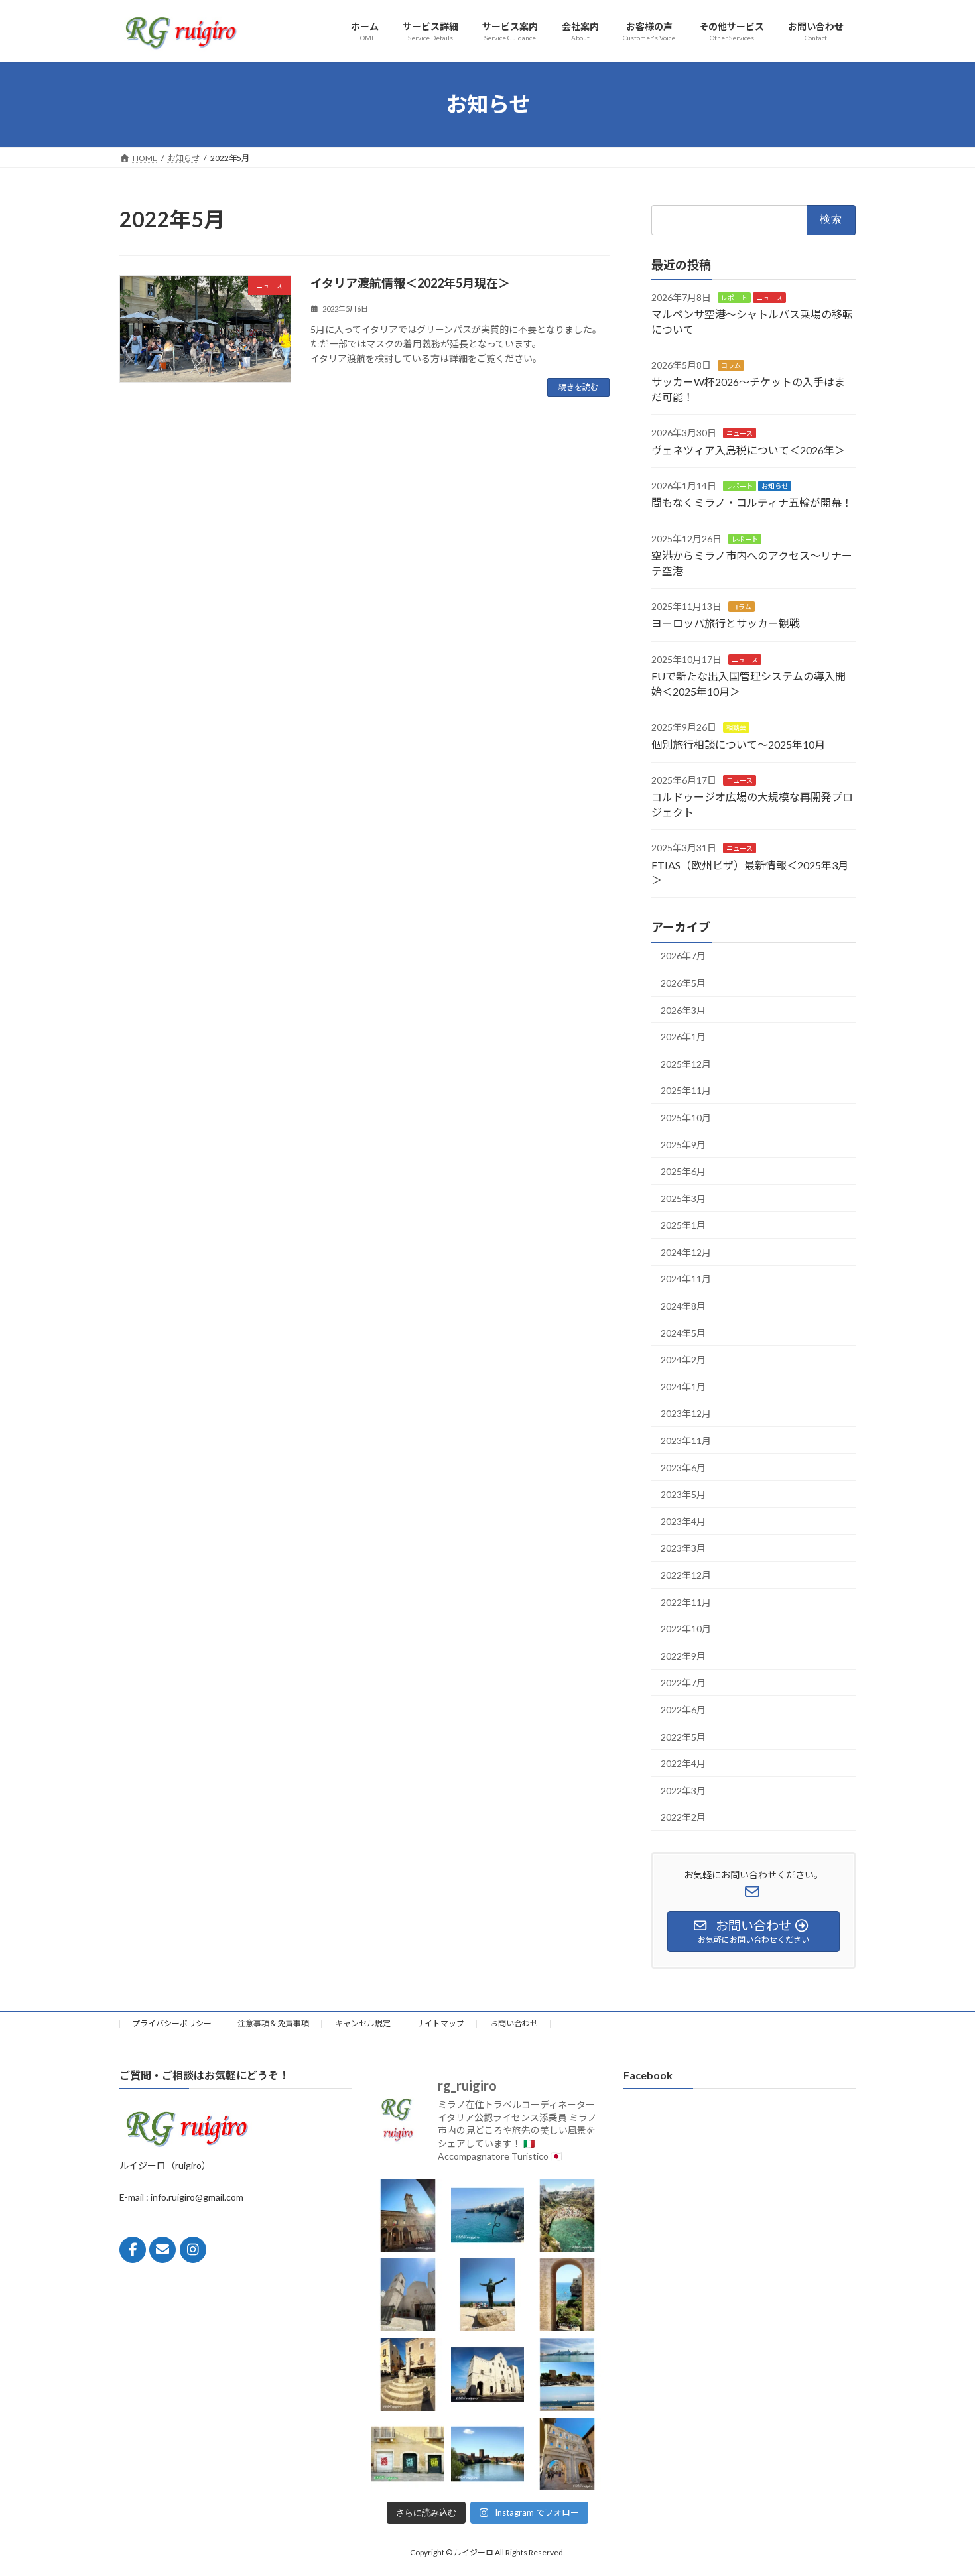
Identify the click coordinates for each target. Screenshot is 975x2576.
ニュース (769, 297)
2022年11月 (686, 1602)
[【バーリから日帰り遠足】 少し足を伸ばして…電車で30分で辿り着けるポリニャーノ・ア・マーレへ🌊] (567, 2295)
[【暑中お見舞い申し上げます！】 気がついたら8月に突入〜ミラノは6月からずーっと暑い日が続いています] (408, 2215)
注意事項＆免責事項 (273, 2023)
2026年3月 (683, 1010)
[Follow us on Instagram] (193, 2250)
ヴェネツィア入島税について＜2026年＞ (748, 449)
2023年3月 (683, 1548)
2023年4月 (683, 1521)
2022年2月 (683, 1817)
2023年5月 (683, 1494)
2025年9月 (683, 1144)
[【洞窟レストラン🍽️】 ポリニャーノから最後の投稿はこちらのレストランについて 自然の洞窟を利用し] (487, 2215)
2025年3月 (683, 1198)
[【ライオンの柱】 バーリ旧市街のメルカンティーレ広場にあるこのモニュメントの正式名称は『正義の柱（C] (408, 2374)
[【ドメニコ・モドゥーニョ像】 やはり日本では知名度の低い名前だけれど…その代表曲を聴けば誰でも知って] (487, 2295)
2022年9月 (683, 1655)
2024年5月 (683, 1332)
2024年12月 (686, 1252)
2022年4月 (683, 1763)
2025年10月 (686, 1118)
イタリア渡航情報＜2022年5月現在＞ (410, 283)
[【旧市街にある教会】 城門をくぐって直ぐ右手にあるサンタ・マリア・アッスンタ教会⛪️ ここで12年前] (408, 2295)
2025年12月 (686, 1063)
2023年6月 (683, 1467)
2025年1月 (683, 1225)
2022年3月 (683, 1790)
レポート (734, 297)
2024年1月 (683, 1386)
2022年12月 (686, 1575)
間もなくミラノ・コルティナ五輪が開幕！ (752, 502)
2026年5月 (683, 983)
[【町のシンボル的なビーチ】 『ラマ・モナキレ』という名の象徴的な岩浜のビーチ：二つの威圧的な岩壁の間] (567, 2215)
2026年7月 (683, 956)
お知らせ (775, 486)
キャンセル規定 (363, 2023)
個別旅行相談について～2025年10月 (738, 744)
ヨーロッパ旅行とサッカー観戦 (726, 623)
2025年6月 (683, 1171)
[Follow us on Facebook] (133, 2250)
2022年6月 (683, 1710)
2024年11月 (686, 1279)
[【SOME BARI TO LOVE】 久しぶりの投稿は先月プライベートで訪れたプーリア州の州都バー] (408, 2454)
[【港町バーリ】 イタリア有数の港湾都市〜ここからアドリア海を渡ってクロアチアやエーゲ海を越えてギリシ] (567, 2374)
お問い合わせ (514, 2023)
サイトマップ (440, 2023)
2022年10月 (686, 1629)
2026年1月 (683, 1037)
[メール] (162, 2250)
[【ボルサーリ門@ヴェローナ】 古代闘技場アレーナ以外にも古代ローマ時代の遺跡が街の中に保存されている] (567, 2454)
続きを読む (578, 387)
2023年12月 (686, 1413)
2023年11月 (686, 1441)
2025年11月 (686, 1090)
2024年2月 (683, 1360)
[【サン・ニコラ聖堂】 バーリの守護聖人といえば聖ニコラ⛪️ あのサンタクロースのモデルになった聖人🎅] (487, 2374)
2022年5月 (683, 1736)
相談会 (736, 727)
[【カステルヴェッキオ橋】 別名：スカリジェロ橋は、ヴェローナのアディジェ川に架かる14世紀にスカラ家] (487, 2454)
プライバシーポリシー (172, 2023)
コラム (731, 365)
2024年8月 (683, 1306)
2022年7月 (683, 1683)
